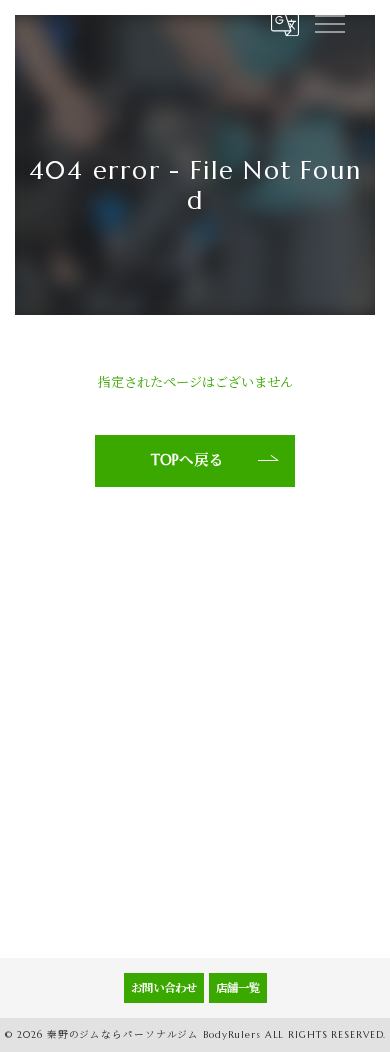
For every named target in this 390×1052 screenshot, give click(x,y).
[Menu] (329, 22)
